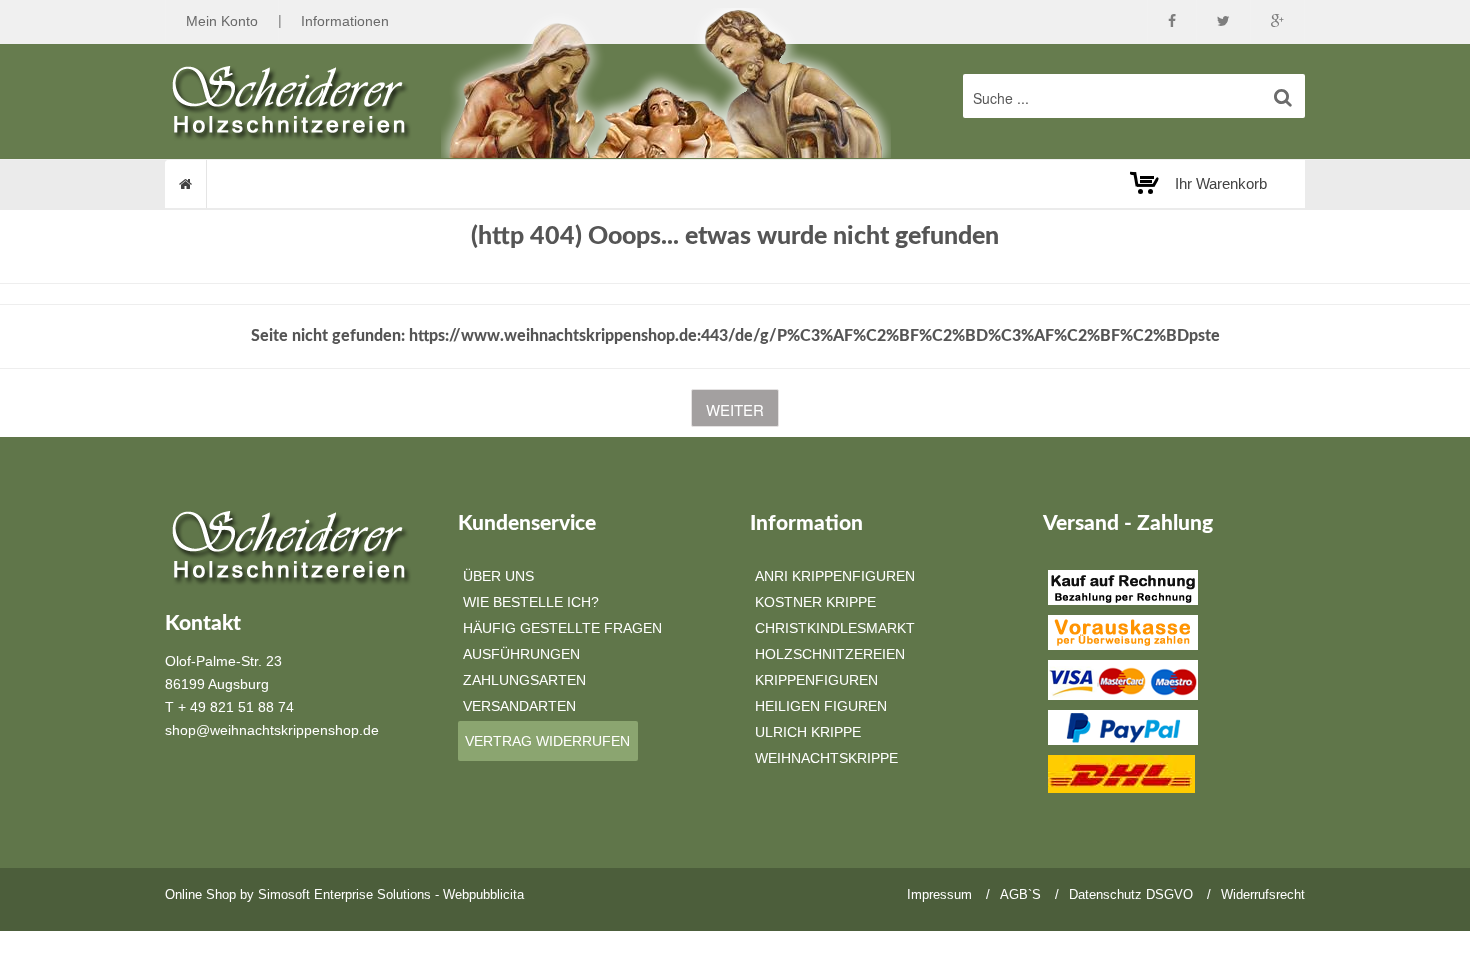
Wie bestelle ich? (531, 602)
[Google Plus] (1277, 21)
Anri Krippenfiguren (835, 576)
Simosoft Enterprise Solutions (344, 894)
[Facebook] (1172, 21)
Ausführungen (521, 654)
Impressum (939, 894)
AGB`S (1020, 894)
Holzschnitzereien (830, 654)
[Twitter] (1223, 21)
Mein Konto (222, 21)
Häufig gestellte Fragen (562, 628)
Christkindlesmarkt (835, 628)
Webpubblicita (483, 894)
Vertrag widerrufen (547, 741)
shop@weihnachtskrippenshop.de (272, 730)
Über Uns (498, 576)
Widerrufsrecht (1263, 894)
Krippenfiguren (816, 680)
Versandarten (519, 706)
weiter (735, 409)
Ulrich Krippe (808, 732)
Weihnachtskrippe (826, 758)
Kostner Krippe (815, 602)
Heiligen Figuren (821, 706)
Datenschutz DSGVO (1131, 894)
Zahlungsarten (524, 680)
